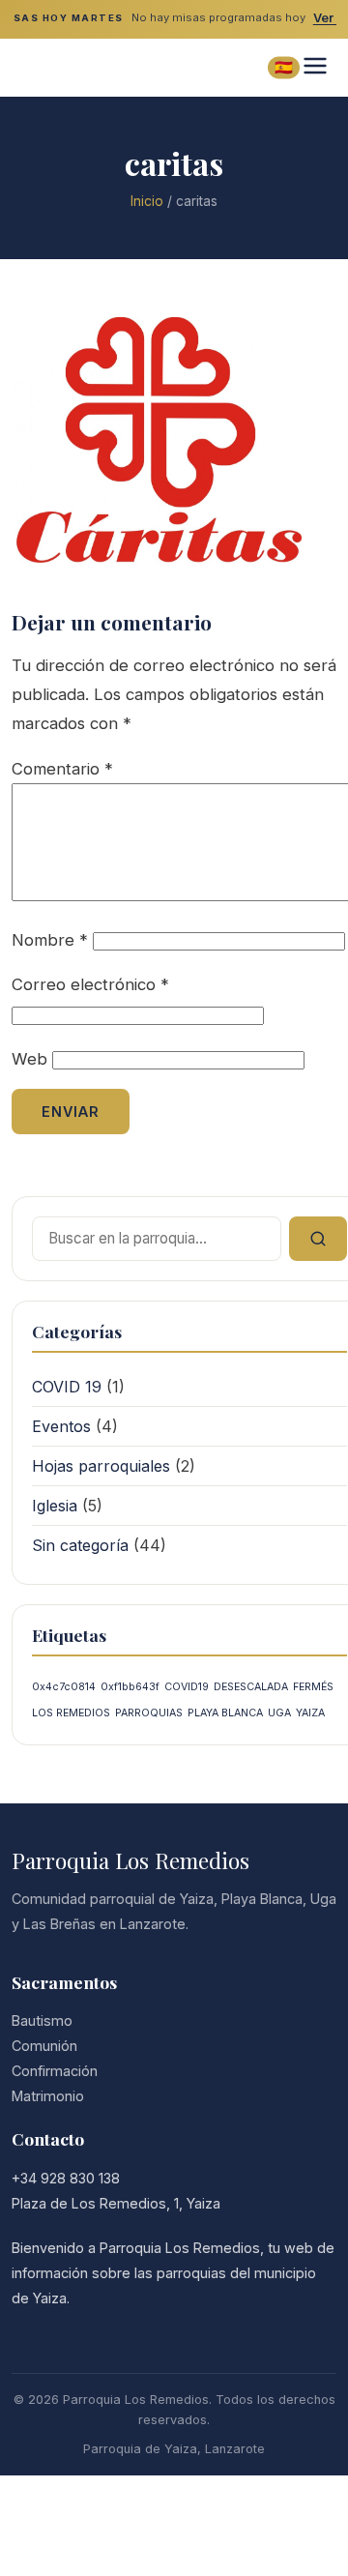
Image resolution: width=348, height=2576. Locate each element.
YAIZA (310, 1713)
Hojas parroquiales (101, 1466)
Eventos (61, 1426)
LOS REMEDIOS (71, 1713)
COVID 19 (67, 1387)
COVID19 (187, 1687)
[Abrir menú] (315, 67)
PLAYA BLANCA (225, 1713)
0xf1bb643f (130, 1687)
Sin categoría (80, 1545)
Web (29, 1059)
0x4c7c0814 (64, 1687)
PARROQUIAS (149, 1713)
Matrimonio (48, 2096)
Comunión (44, 2046)
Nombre (50, 940)
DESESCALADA (251, 1687)
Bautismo (42, 2020)
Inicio (147, 201)
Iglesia (55, 1506)
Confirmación (55, 2071)
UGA (279, 1713)
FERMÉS (313, 1687)
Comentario (62, 769)
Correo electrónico (90, 984)
